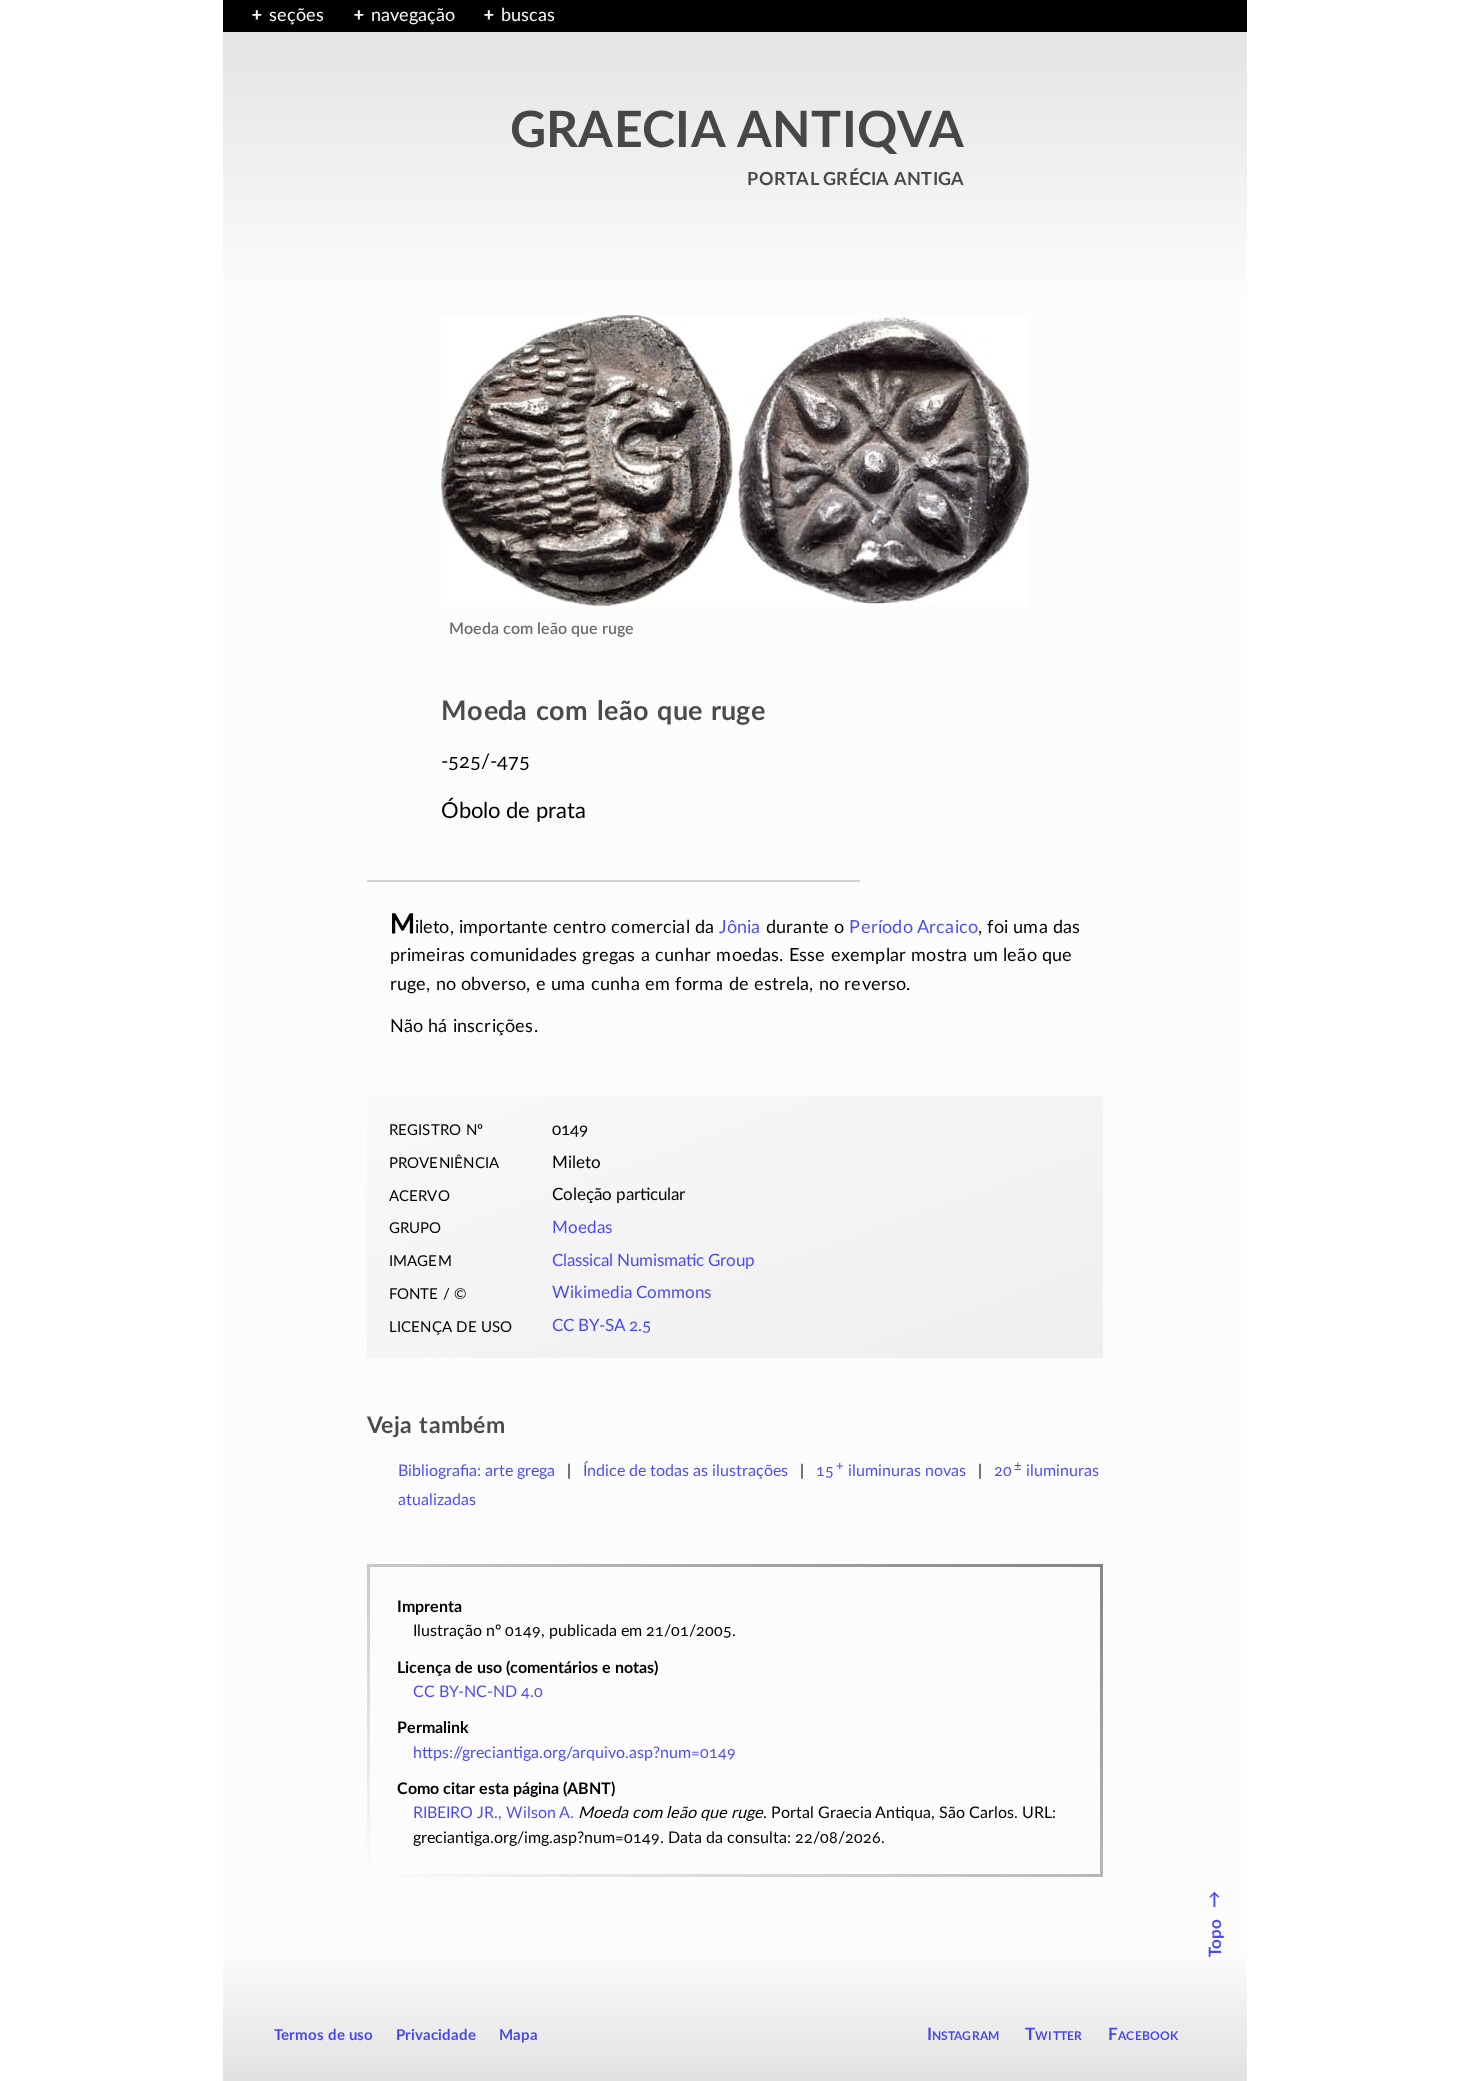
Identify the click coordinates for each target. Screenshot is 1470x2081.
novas (891, 1471)
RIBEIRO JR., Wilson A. (493, 1813)
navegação (413, 16)
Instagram (963, 2034)
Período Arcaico (913, 928)
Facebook (1143, 2034)
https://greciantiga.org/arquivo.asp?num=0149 (574, 1753)
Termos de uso (323, 2035)
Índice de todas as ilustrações (685, 1471)
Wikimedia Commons (631, 1293)
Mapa (518, 2035)
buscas (528, 16)
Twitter (1053, 2034)
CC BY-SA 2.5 (601, 1326)
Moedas (582, 1228)
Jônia (740, 928)
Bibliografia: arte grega (476, 1471)
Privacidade (436, 2035)
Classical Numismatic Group (653, 1261)
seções (296, 16)
